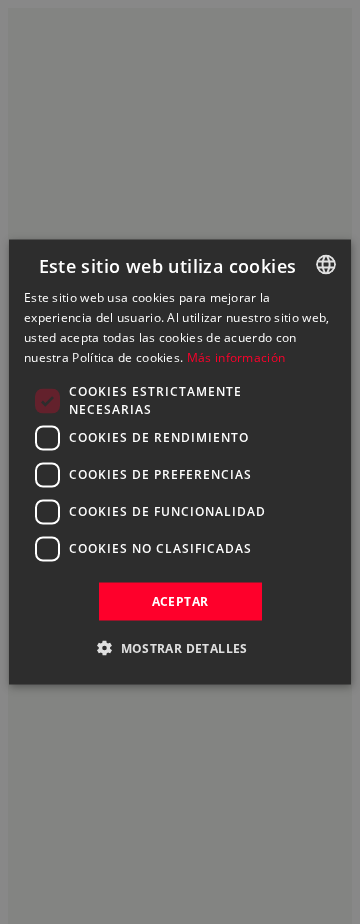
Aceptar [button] (180, 600)
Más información (236, 356)
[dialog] (180, 462)
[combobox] (326, 265)
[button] (180, 647)
